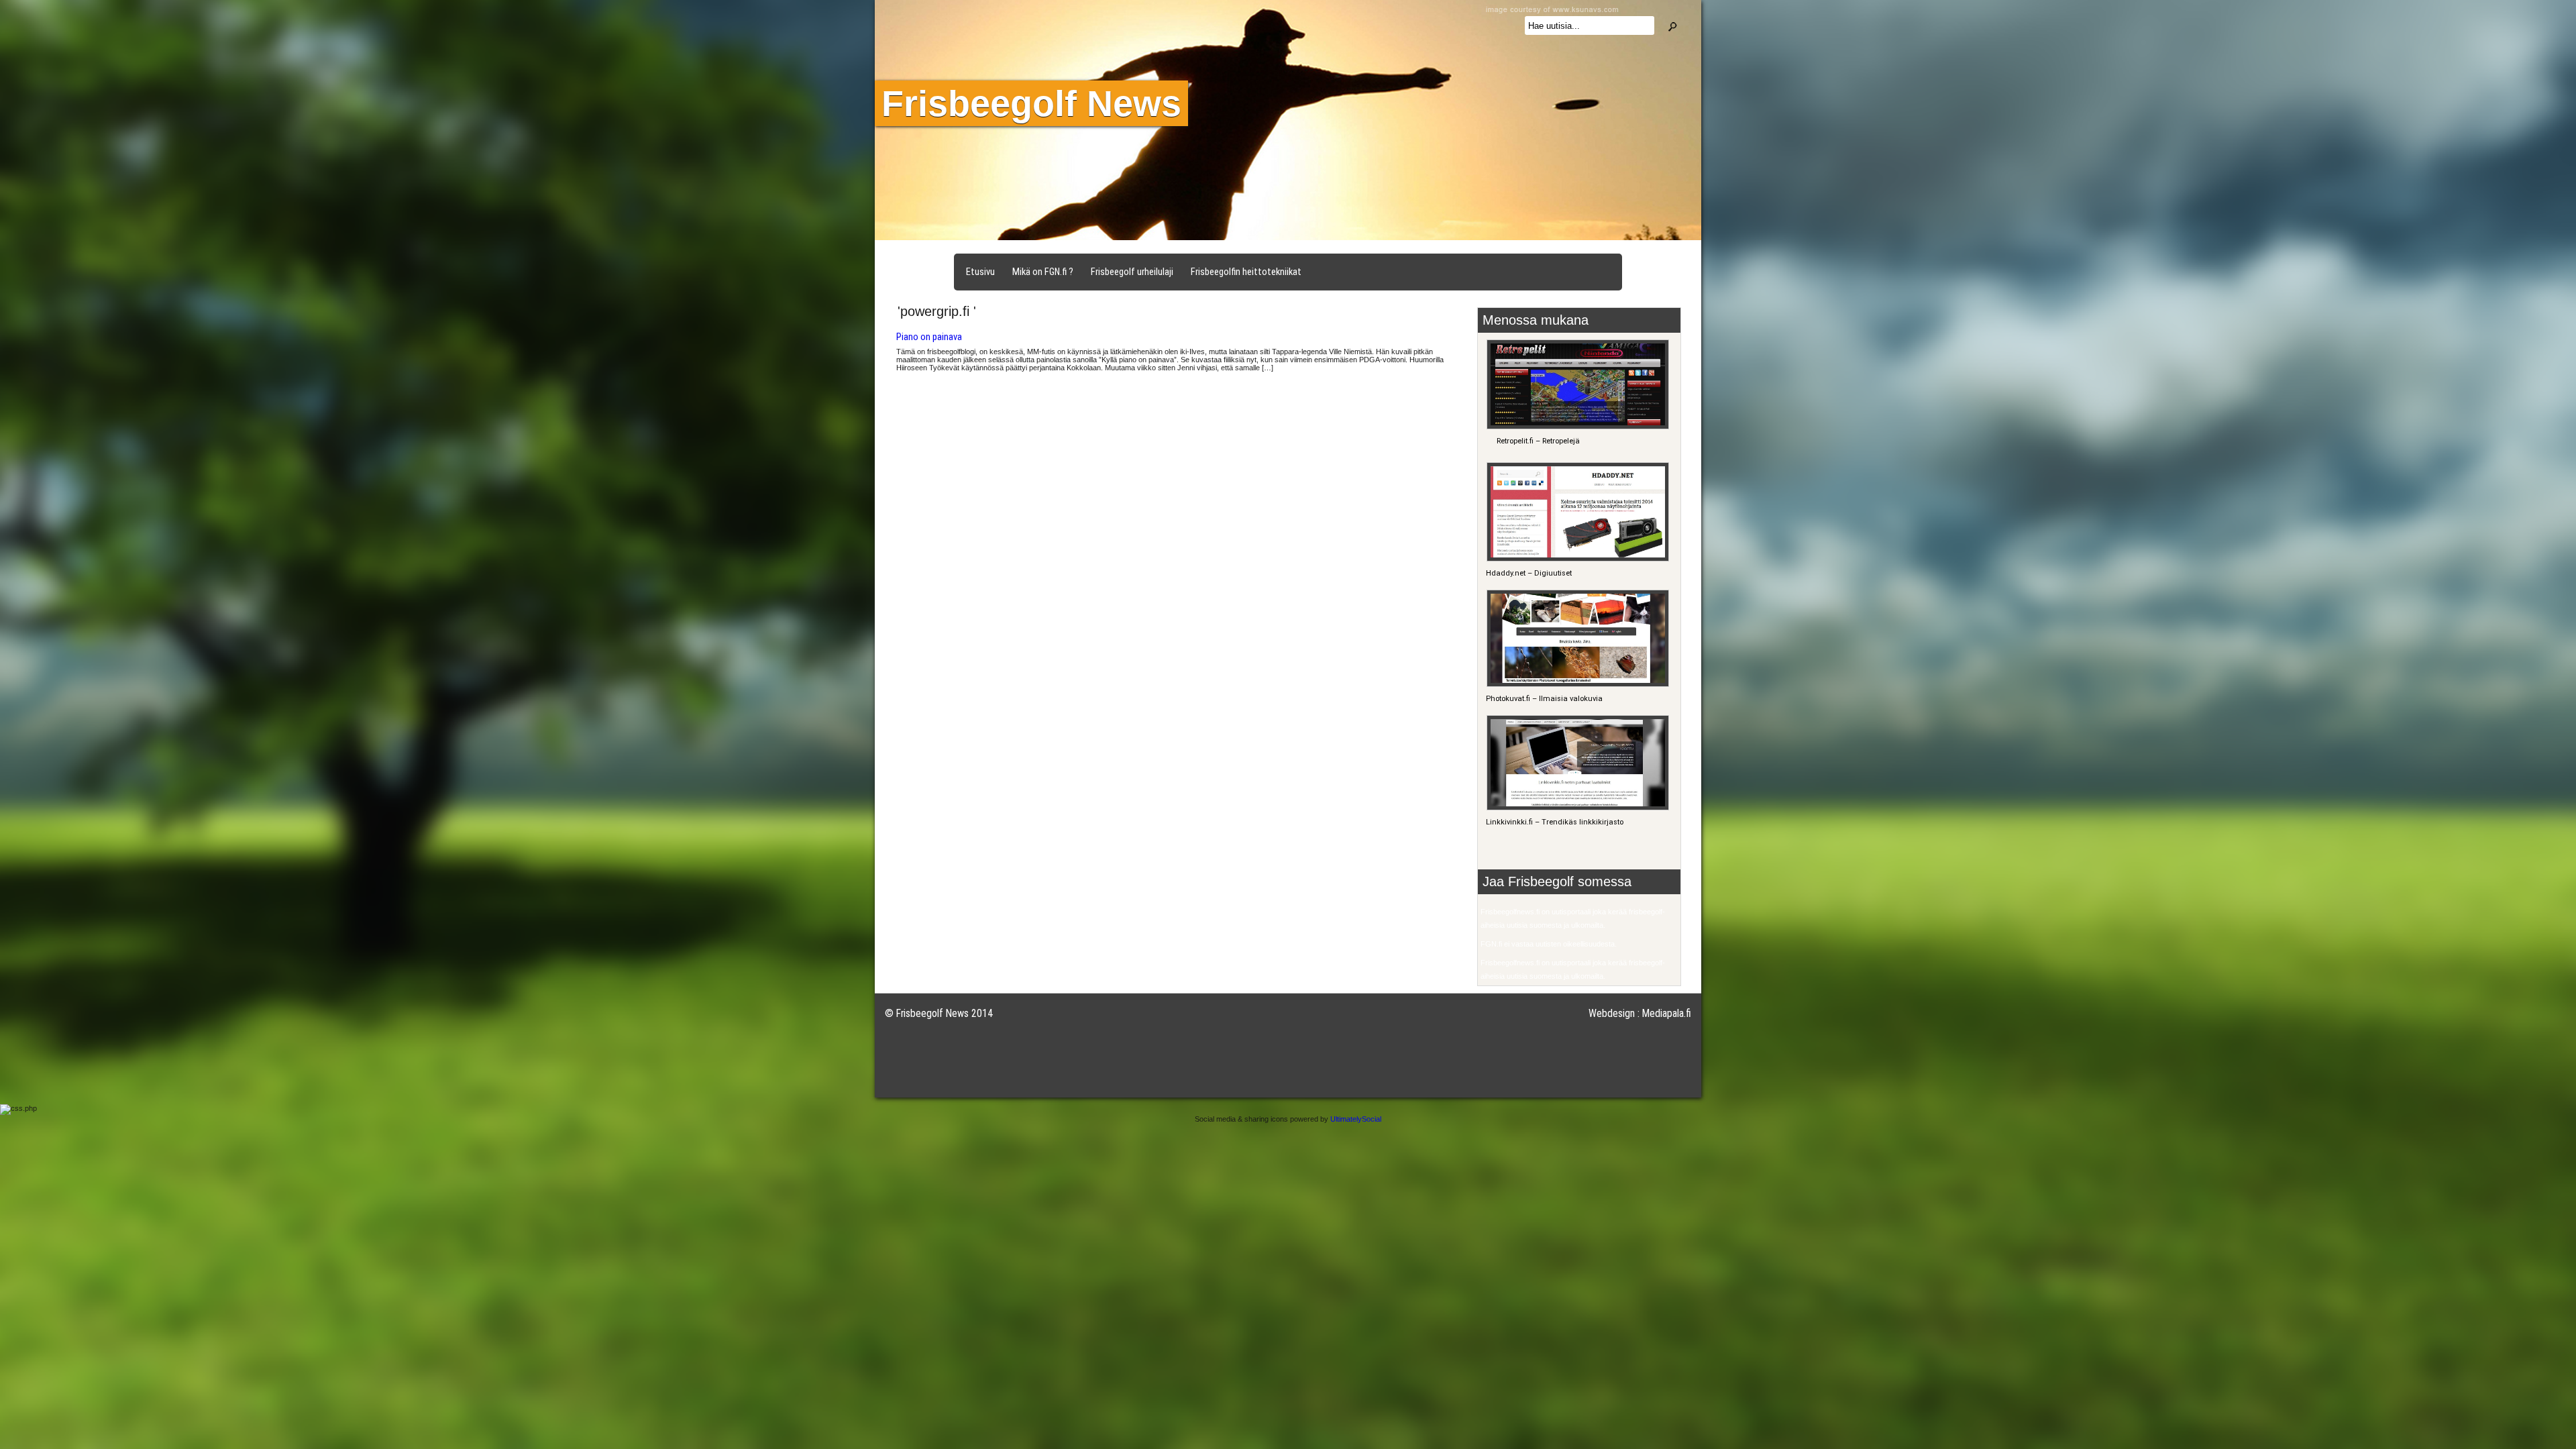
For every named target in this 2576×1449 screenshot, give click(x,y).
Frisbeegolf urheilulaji (1132, 272)
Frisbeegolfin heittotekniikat (1246, 272)
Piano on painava (929, 337)
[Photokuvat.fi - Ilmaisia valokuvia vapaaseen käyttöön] (1576, 685)
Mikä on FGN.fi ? (1043, 272)
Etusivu (980, 272)
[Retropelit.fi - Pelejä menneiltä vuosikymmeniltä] (1576, 427)
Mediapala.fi (1667, 1013)
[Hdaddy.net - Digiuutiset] (1576, 559)
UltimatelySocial (1356, 1119)
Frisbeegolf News (1031, 103)
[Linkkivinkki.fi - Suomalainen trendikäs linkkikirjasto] (1576, 808)
